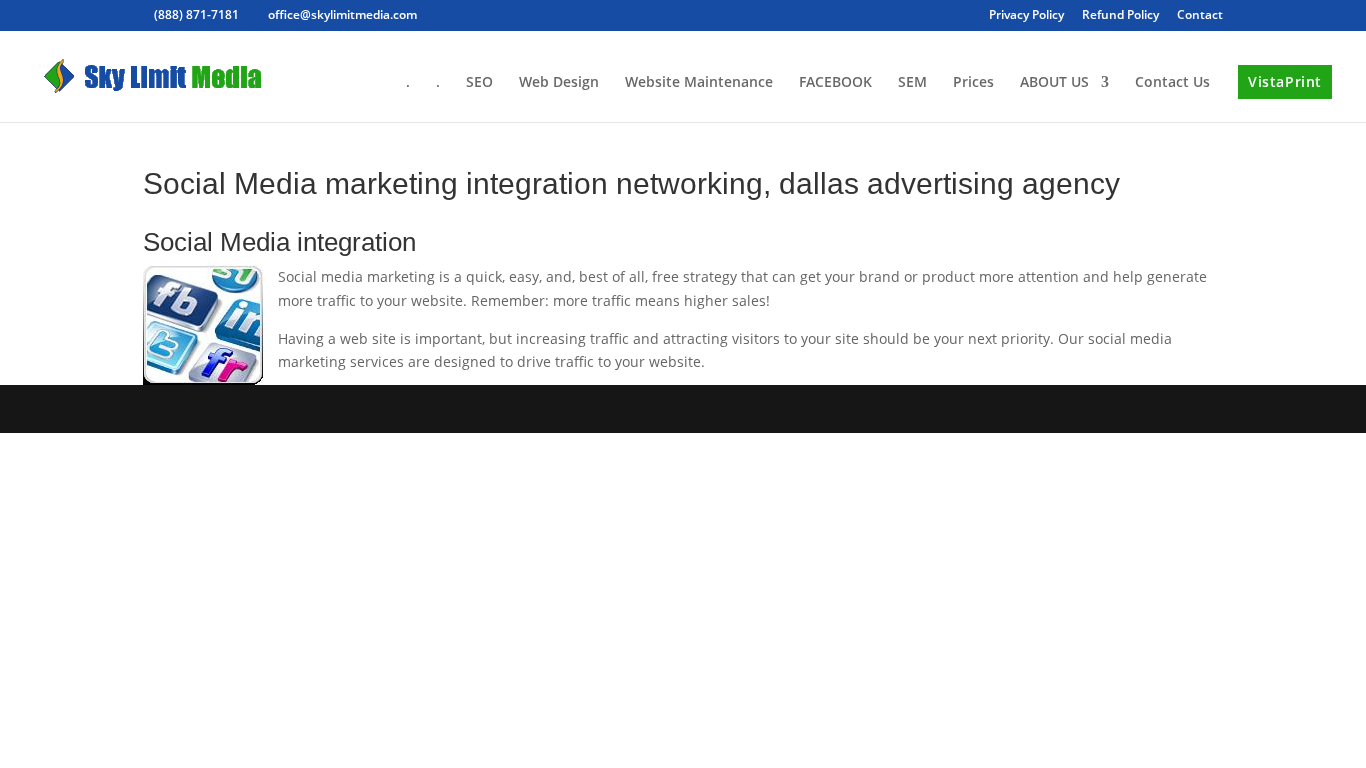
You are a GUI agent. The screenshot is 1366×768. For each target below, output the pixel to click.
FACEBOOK (835, 83)
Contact (1200, 16)
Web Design (559, 83)
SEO (479, 83)
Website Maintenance (699, 83)
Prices (973, 83)
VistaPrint (1285, 81)
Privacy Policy (1026, 16)
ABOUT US (1054, 83)
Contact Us (1172, 83)
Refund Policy (1120, 16)
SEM (912, 83)
